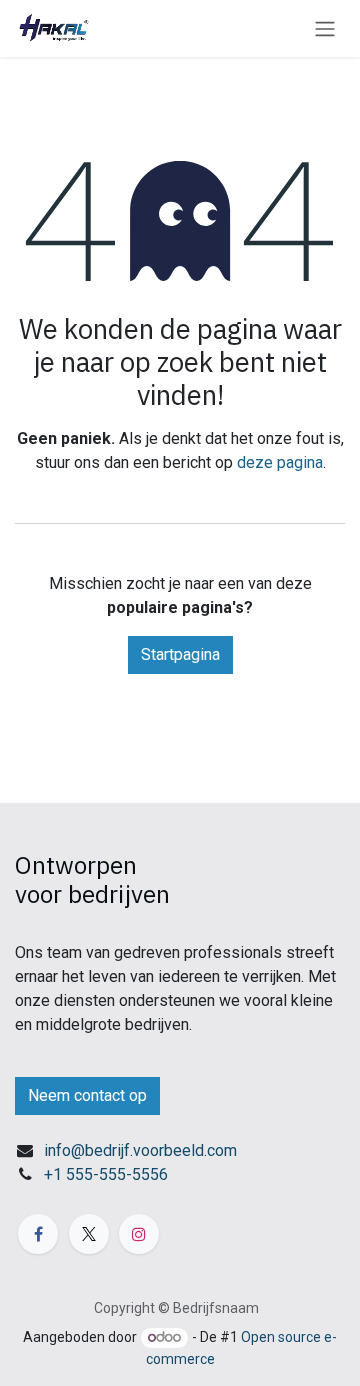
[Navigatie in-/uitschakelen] (325, 28)
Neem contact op (87, 1095)
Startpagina (180, 654)
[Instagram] (139, 1234)
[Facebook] (38, 1234)
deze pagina (280, 462)
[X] (89, 1234)
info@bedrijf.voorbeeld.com (140, 1150)
